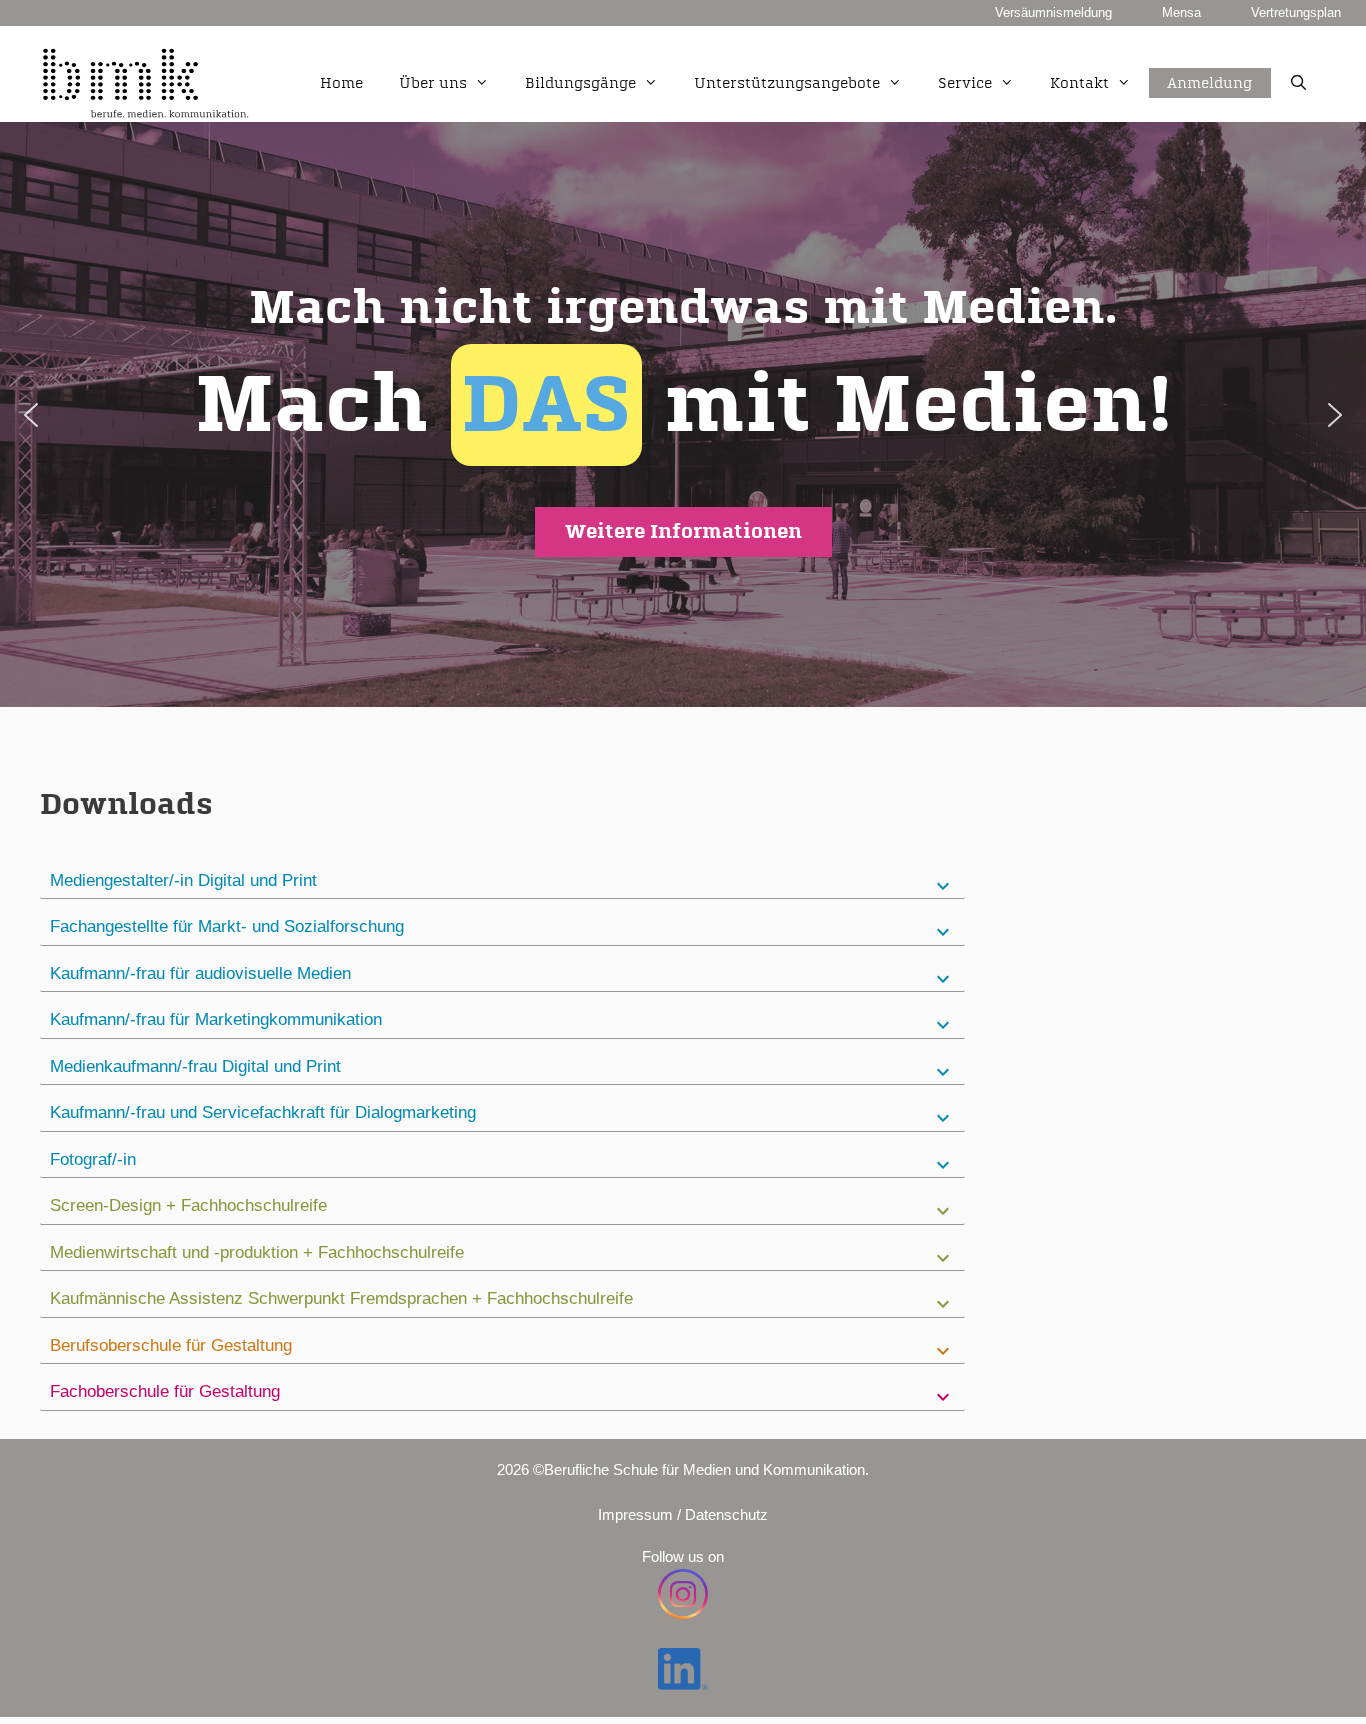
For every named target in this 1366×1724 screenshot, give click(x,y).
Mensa (1181, 12)
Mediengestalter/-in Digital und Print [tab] (183, 880)
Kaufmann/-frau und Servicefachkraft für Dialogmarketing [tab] (263, 1112)
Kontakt (1079, 83)
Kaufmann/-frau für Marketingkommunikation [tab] (216, 1019)
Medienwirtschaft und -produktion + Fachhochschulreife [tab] (257, 1252)
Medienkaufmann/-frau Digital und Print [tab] (195, 1066)
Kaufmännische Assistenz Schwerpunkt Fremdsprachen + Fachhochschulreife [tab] (341, 1298)
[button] (683, 414)
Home (341, 83)
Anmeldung (1210, 61)
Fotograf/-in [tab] (93, 1159)
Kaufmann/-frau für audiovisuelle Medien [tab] (200, 973)
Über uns (433, 83)
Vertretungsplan (1296, 12)
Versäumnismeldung (1053, 12)
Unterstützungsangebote (787, 83)
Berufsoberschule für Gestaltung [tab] (171, 1345)
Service (965, 83)
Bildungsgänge (580, 83)
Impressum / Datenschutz (683, 1514)
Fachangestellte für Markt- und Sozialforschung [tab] (227, 926)
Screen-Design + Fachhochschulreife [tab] (188, 1205)
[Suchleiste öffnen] (1298, 84)
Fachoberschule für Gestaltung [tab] (165, 1391)
